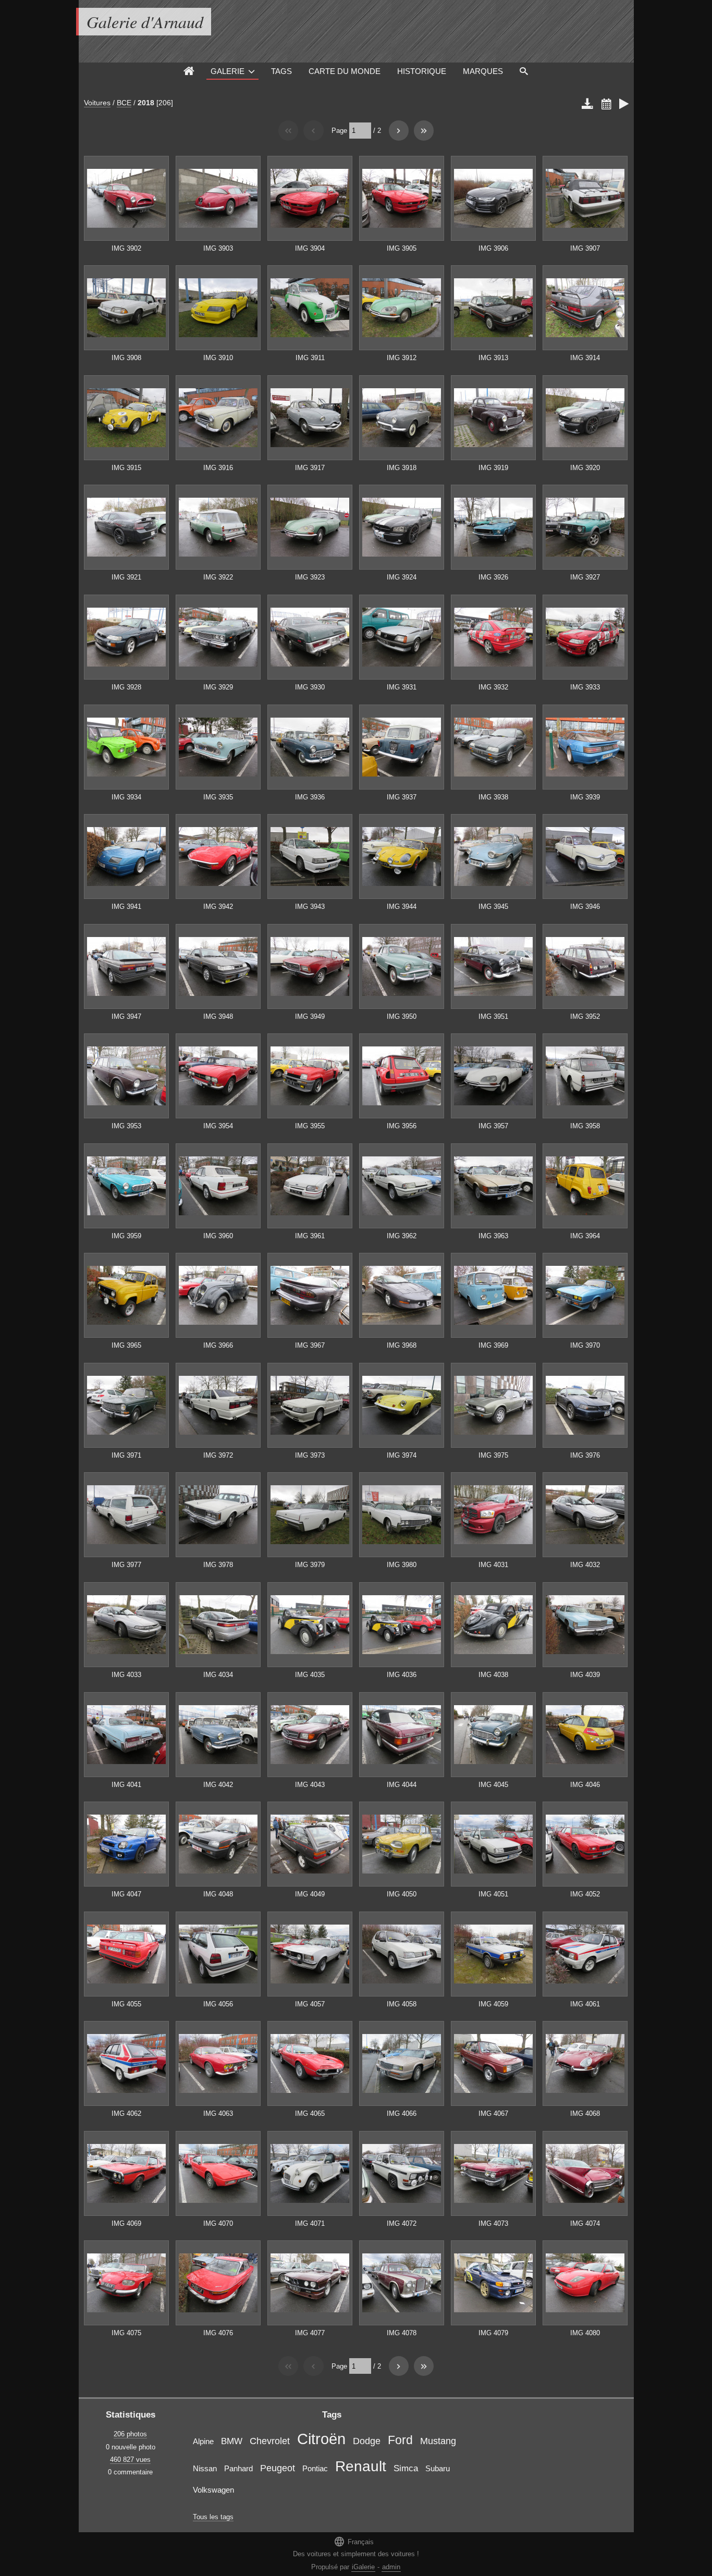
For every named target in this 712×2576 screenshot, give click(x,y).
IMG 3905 (402, 248)
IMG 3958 (585, 1126)
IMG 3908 (126, 358)
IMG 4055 (126, 2004)
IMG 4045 (493, 1785)
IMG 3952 (585, 1016)
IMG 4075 (126, 2333)
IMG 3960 (218, 1236)
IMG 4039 (585, 1675)
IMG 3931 (402, 687)
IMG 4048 (218, 1894)
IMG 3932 (493, 687)
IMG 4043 (310, 1785)
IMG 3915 (126, 468)
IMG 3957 (493, 1126)
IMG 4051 (493, 1894)
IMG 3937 (402, 797)
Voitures (97, 103)
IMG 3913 (493, 358)
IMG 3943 (310, 907)
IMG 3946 (585, 907)
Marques (483, 71)
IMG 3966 (218, 1345)
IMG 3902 (126, 248)
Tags (281, 71)
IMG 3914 (585, 358)
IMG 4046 (585, 1785)
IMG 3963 (493, 1236)
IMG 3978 (218, 1565)
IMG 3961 (310, 1236)
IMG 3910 (218, 358)
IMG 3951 (493, 1016)
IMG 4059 (493, 2004)
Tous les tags (213, 2517)
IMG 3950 (402, 1016)
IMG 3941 (126, 907)
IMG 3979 (310, 1565)
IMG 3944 (402, 907)
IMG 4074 (585, 2223)
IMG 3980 (402, 1565)
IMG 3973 (310, 1455)
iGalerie (363, 2567)
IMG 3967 (310, 1345)
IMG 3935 (218, 797)
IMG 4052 (585, 1894)
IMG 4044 (402, 1785)
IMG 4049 (310, 1894)
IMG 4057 (310, 2004)
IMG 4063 (218, 2113)
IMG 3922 (218, 577)
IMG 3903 (218, 248)
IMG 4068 (585, 2113)
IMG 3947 (126, 1016)
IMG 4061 (585, 2004)
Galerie (228, 71)
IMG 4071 (310, 2223)
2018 (146, 103)
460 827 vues (130, 2460)
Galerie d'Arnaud (145, 22)
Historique (422, 71)
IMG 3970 (585, 1345)
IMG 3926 (493, 577)
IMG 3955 (310, 1126)
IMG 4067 (493, 2113)
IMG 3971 (126, 1455)
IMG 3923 (310, 577)
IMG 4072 (402, 2223)
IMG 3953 (126, 1126)
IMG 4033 (126, 1675)
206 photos (130, 2434)
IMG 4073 (493, 2223)
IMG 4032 (585, 1565)
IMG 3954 (218, 1126)
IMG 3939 (585, 797)
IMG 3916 (218, 468)
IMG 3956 (402, 1126)
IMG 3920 (585, 468)
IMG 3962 (402, 1236)
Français (354, 2541)
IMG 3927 (585, 577)
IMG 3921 (126, 577)
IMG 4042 (218, 1785)
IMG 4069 (126, 2223)
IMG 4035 (310, 1675)
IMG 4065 (310, 2113)
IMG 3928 (126, 687)
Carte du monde (345, 71)
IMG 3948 (218, 1016)
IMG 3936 (310, 797)
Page (339, 131)
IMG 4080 (585, 2333)
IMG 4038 (493, 1675)
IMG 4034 (218, 1675)
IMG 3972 (218, 1455)
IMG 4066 (402, 2113)
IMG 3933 (585, 687)
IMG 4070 (218, 2223)
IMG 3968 (402, 1345)
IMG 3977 (126, 1565)
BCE (124, 103)
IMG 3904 (310, 248)
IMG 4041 (126, 1785)
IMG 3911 (310, 358)
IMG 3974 (402, 1455)
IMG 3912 (402, 358)
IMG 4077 (310, 2333)
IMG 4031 (493, 1565)
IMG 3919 (493, 468)
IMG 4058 (402, 2004)
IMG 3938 (493, 797)
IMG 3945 (493, 907)
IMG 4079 (493, 2333)
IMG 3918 (402, 468)
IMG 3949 (310, 1016)
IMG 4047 (126, 1894)
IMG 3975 (493, 1455)
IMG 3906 (493, 248)
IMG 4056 (218, 2004)
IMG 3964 (585, 1236)
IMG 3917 (310, 468)
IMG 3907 (585, 248)
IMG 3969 (493, 1345)
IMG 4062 (126, 2113)
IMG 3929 (218, 687)
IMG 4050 (402, 1894)
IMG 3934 (126, 797)
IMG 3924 (402, 577)
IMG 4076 (218, 2333)
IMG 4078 (402, 2333)
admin (391, 2567)
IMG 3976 (585, 1455)
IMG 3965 (126, 1345)
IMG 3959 (126, 1236)
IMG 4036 (402, 1675)
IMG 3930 (310, 687)
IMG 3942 (218, 907)
